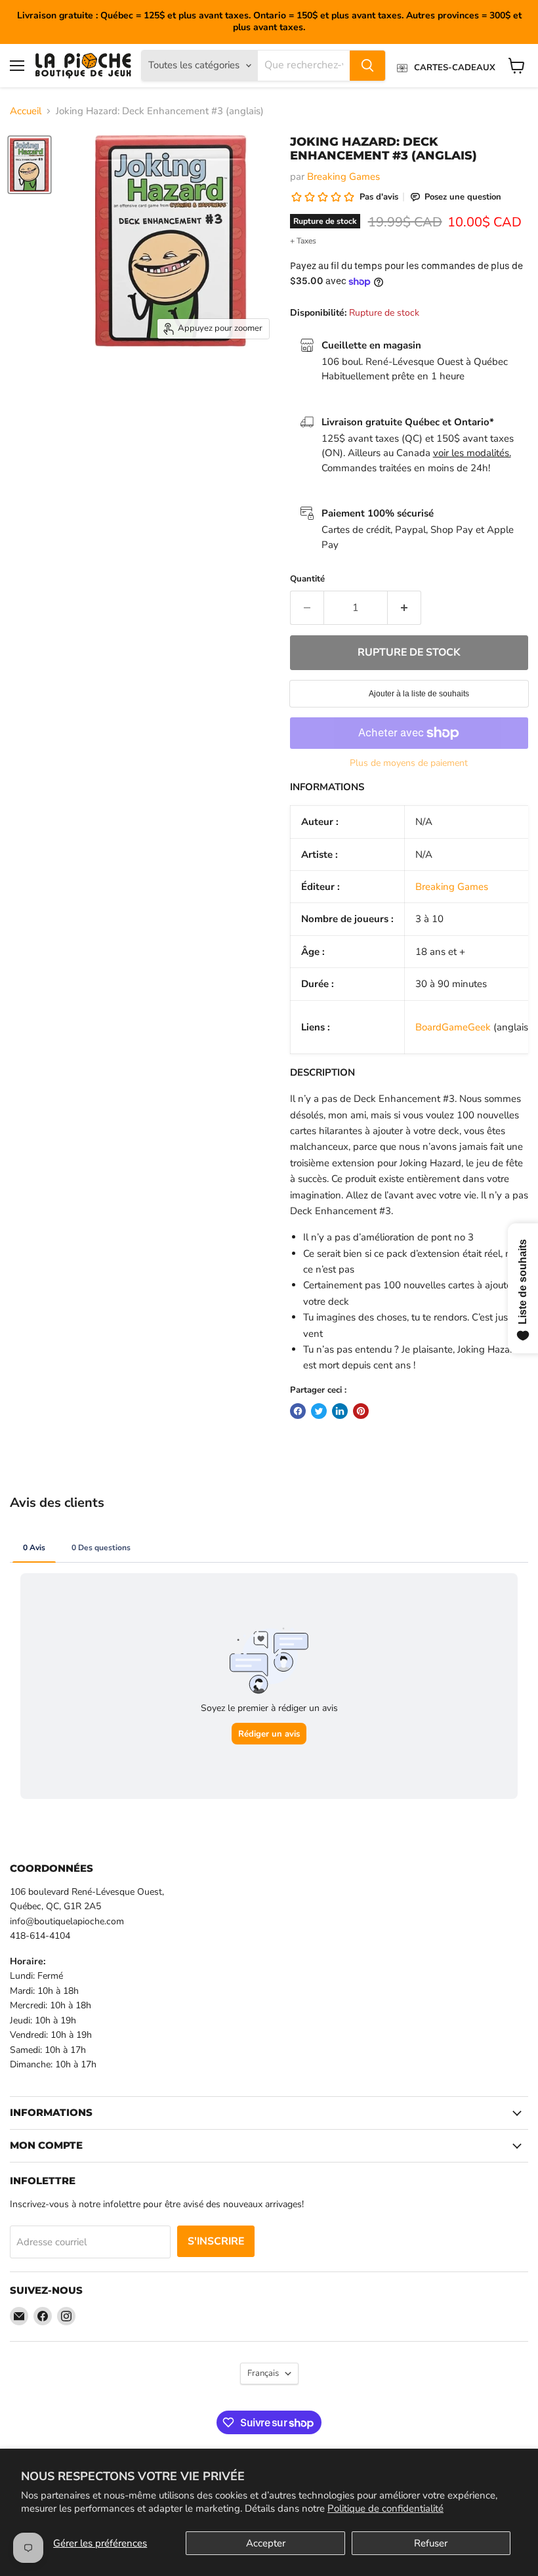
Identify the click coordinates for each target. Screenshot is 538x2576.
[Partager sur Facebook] (298, 1411)
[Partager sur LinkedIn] (340, 1411)
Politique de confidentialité (385, 2508)
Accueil (26, 111)
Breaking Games (343, 177)
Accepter (266, 2543)
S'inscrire (216, 2241)
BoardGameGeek (453, 1027)
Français (263, 2373)
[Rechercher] (367, 66)
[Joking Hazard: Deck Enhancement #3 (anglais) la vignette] (30, 165)
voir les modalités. (472, 453)
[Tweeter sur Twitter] (319, 1411)
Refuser (431, 2543)
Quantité (307, 579)
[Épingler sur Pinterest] (361, 1411)
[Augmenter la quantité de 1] (404, 608)
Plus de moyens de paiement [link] (409, 763)
